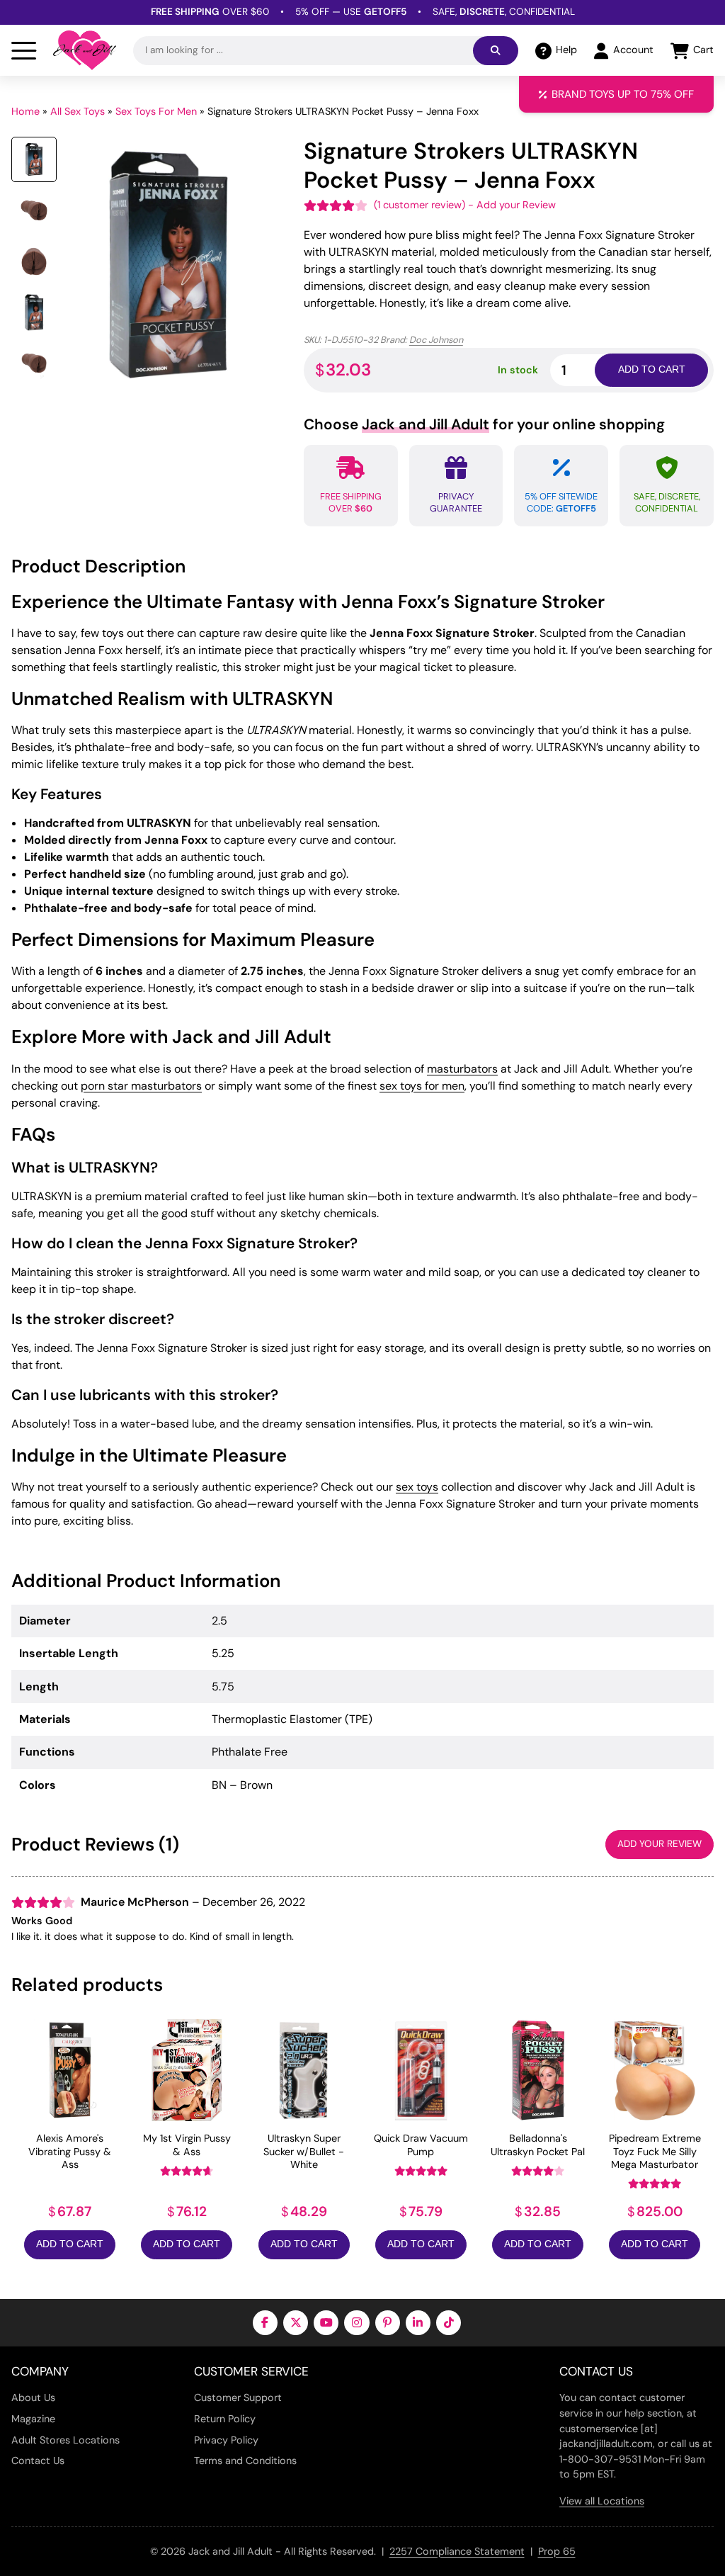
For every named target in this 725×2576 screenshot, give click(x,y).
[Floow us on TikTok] (449, 2323)
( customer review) (419, 205)
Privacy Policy (226, 2440)
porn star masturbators (141, 1086)
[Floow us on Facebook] (265, 2323)
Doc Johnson (436, 340)
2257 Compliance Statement (457, 2551)
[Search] (496, 51)
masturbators (462, 1069)
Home (25, 111)
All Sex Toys (78, 111)
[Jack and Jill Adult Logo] (85, 50)
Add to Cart (70, 2244)
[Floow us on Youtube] (326, 2323)
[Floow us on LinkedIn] (418, 2323)
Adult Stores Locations (65, 2440)
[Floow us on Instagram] (356, 2323)
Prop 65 (557, 2551)
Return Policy (225, 2419)
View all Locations (602, 2501)
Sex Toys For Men (156, 111)
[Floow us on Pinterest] (388, 2323)
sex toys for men (422, 1086)
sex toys (417, 1487)
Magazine (33, 2419)
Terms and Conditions (245, 2461)
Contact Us (38, 2461)
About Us (33, 2397)
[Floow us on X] (296, 2323)
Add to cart (652, 369)
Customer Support (238, 2397)
